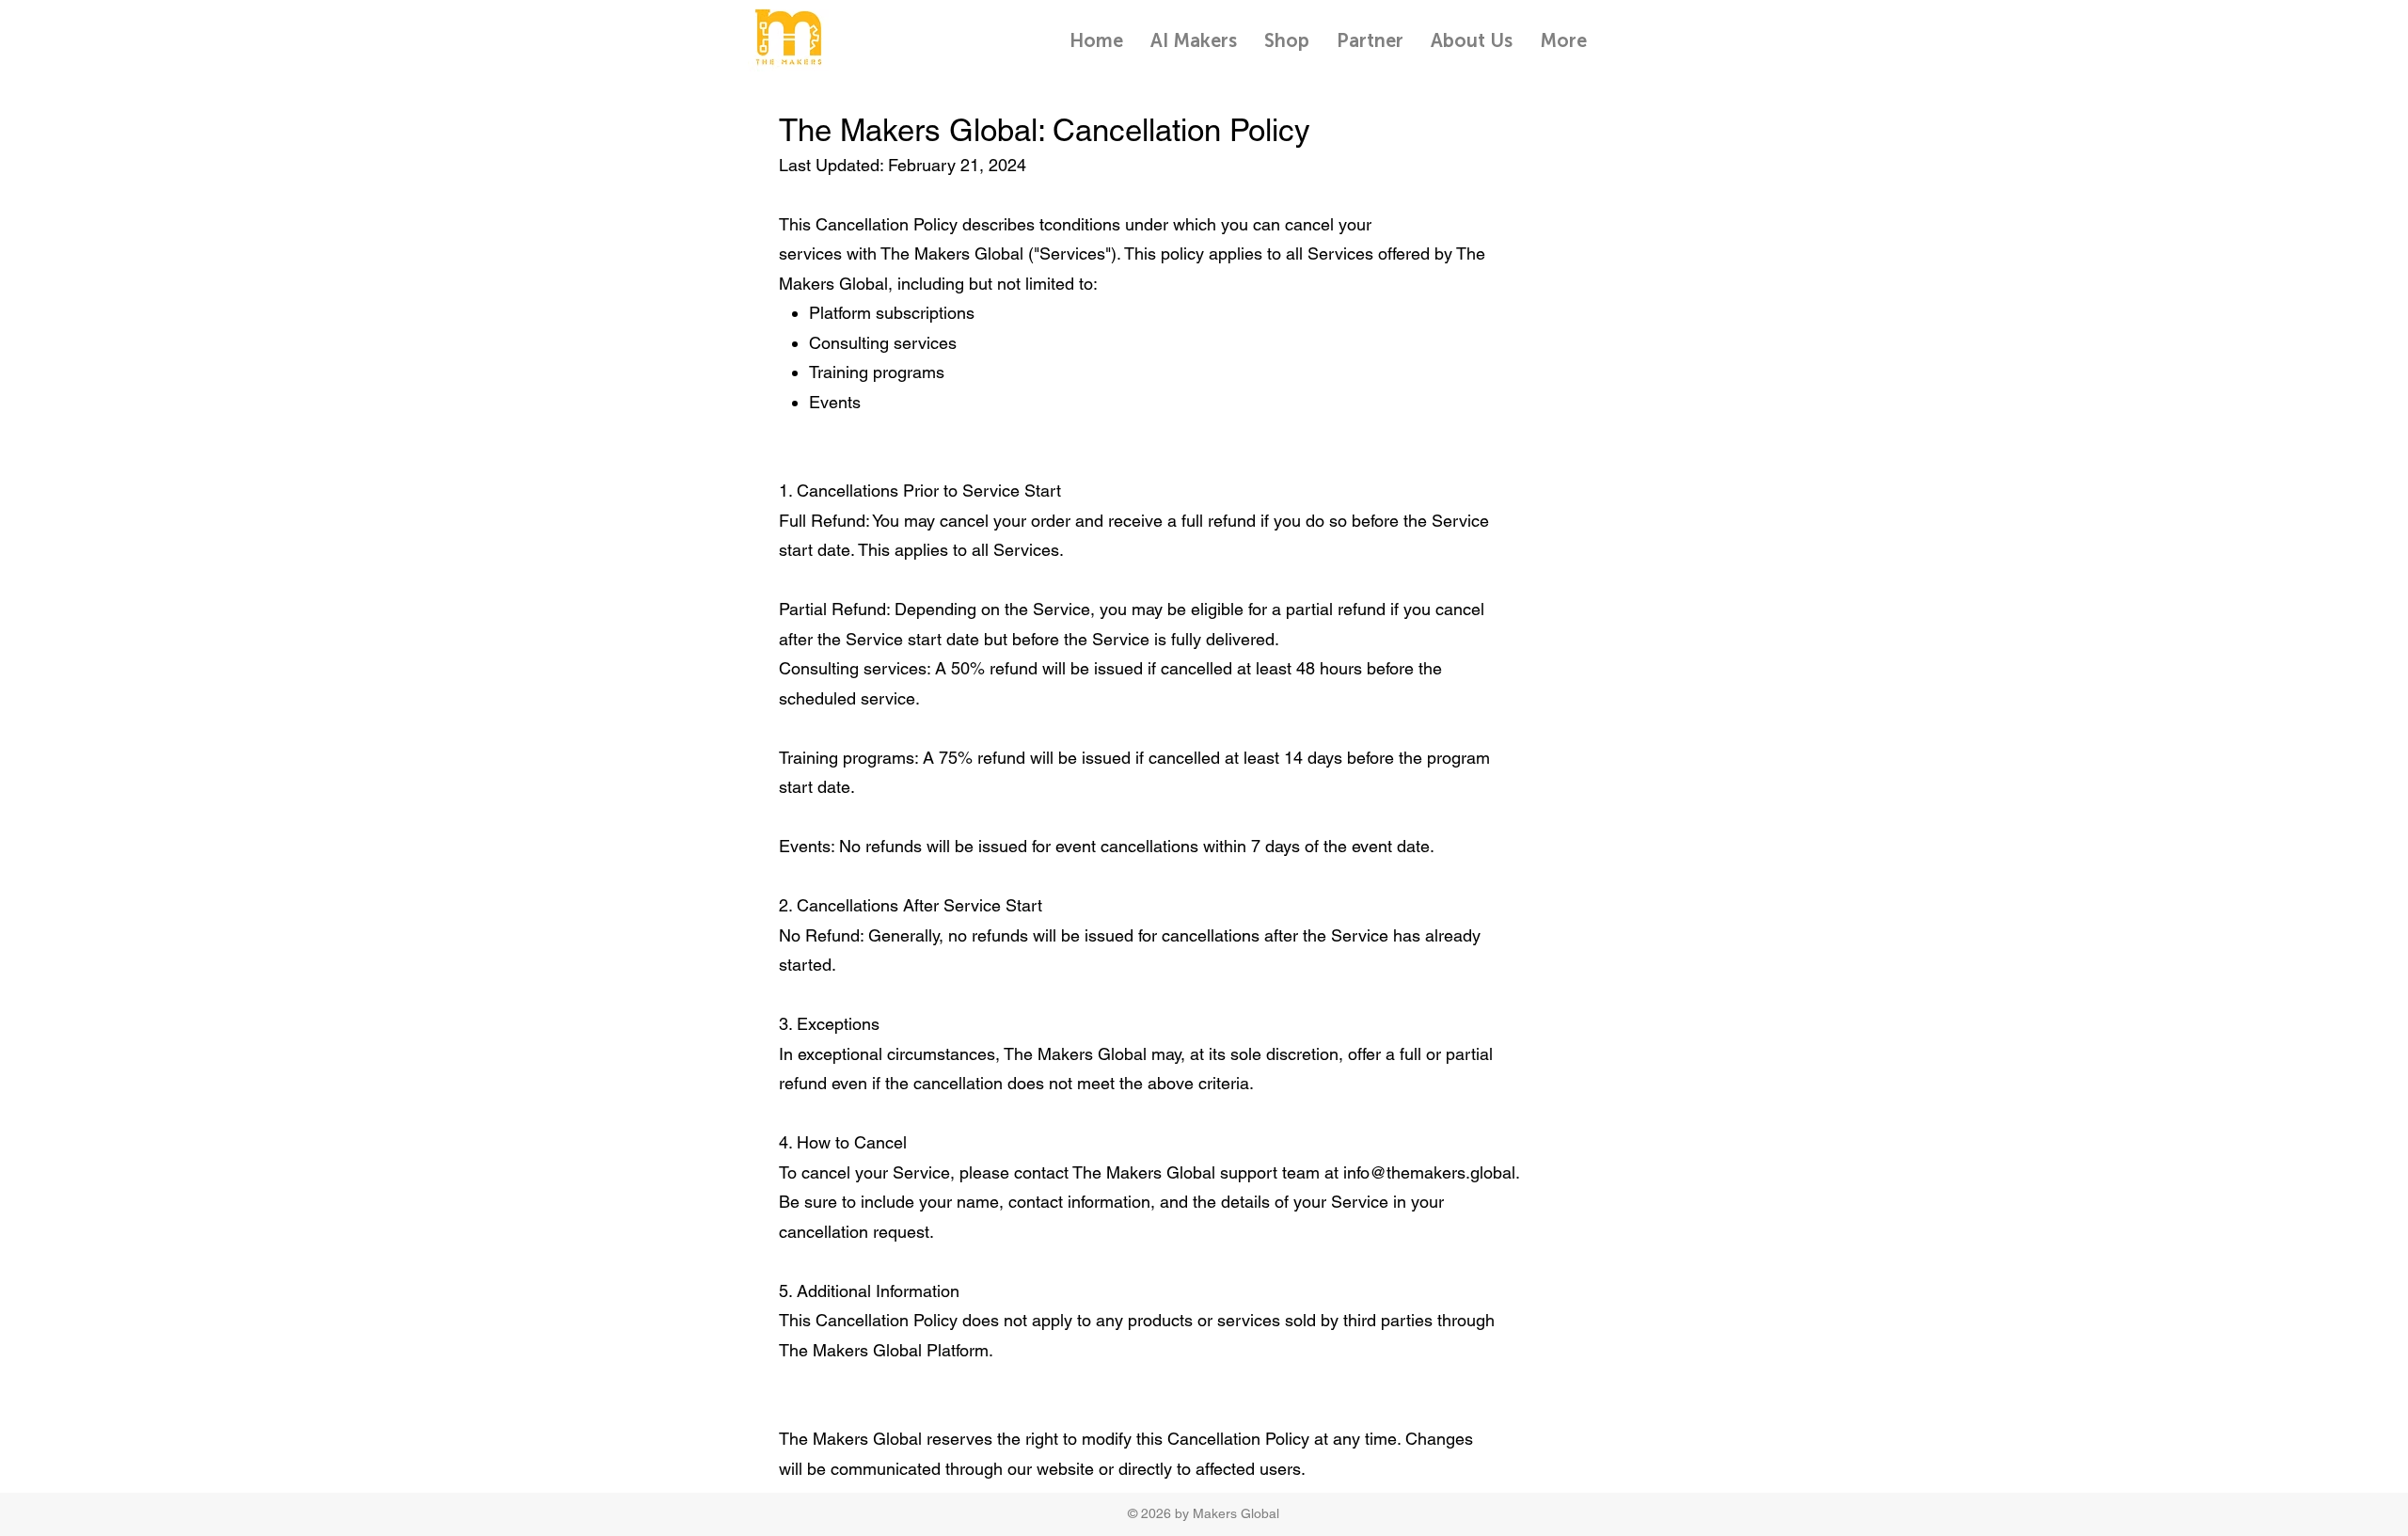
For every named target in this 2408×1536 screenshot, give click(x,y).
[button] (1370, 40)
